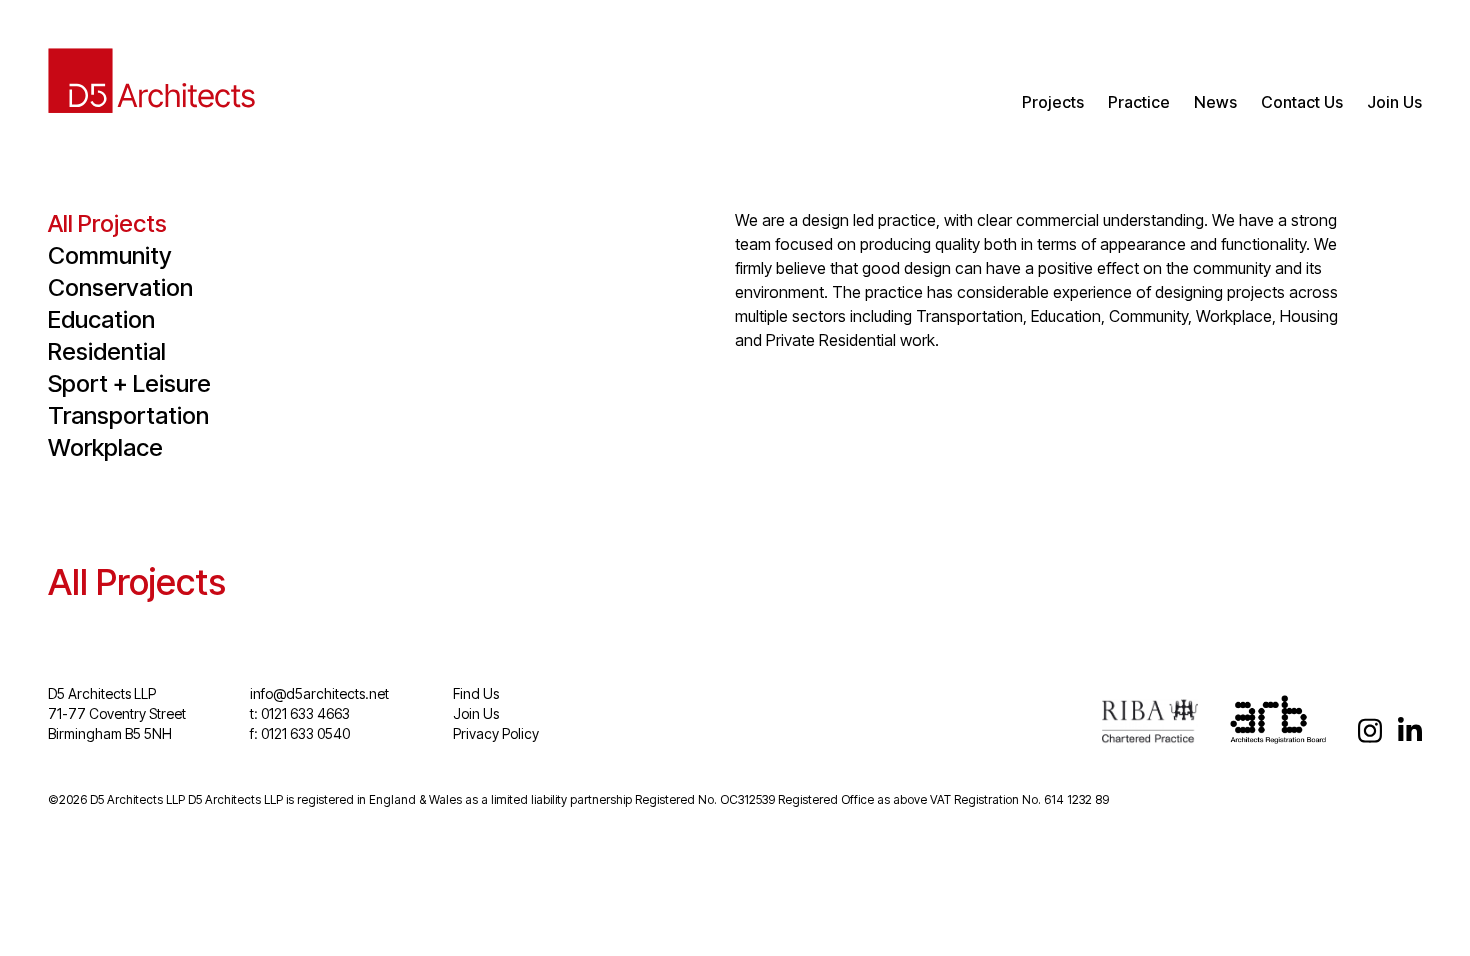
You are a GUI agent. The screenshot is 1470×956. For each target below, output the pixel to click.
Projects (1053, 102)
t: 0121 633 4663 (300, 713)
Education (101, 319)
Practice (1139, 102)
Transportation (128, 415)
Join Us (1394, 102)
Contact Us (1302, 102)
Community (110, 255)
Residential (107, 351)
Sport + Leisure (129, 383)
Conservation (120, 287)
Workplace (105, 447)
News (1215, 102)
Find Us (476, 693)
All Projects (107, 223)
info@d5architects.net (319, 693)
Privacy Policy (496, 733)
